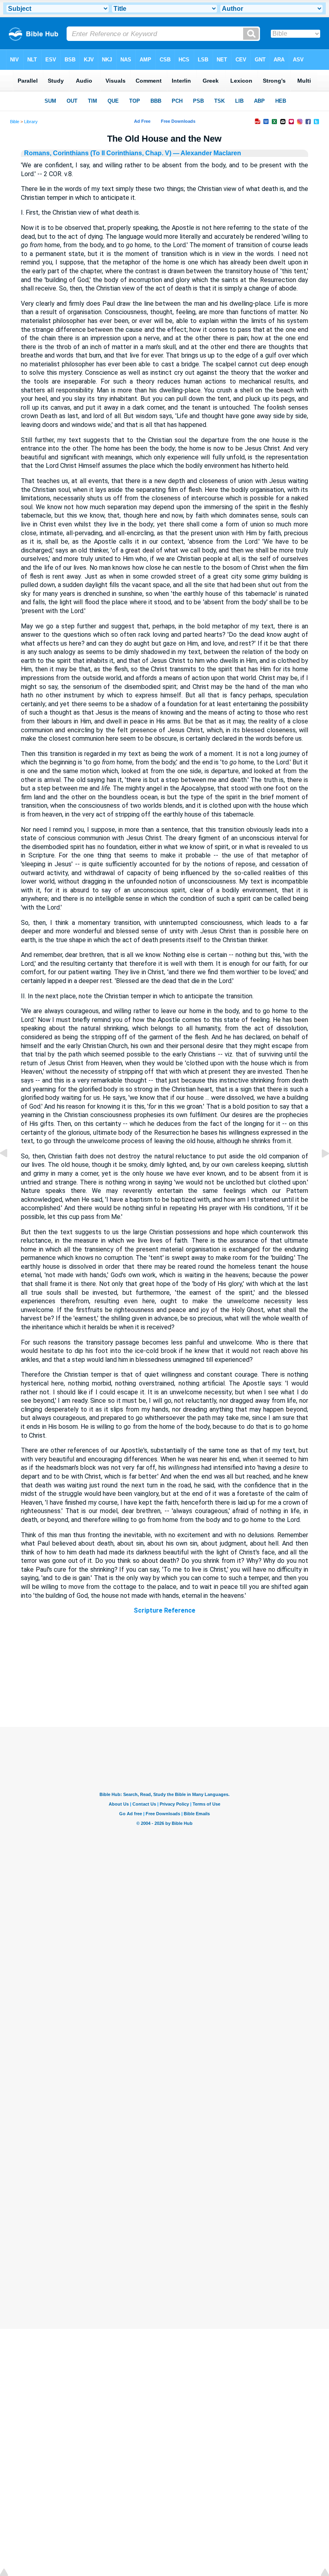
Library (31, 122)
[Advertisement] (164, 1678)
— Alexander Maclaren (206, 153)
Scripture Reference (164, 1610)
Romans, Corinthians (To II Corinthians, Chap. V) (98, 153)
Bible (15, 122)
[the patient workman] (10, 1171)
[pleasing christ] (319, 1171)
